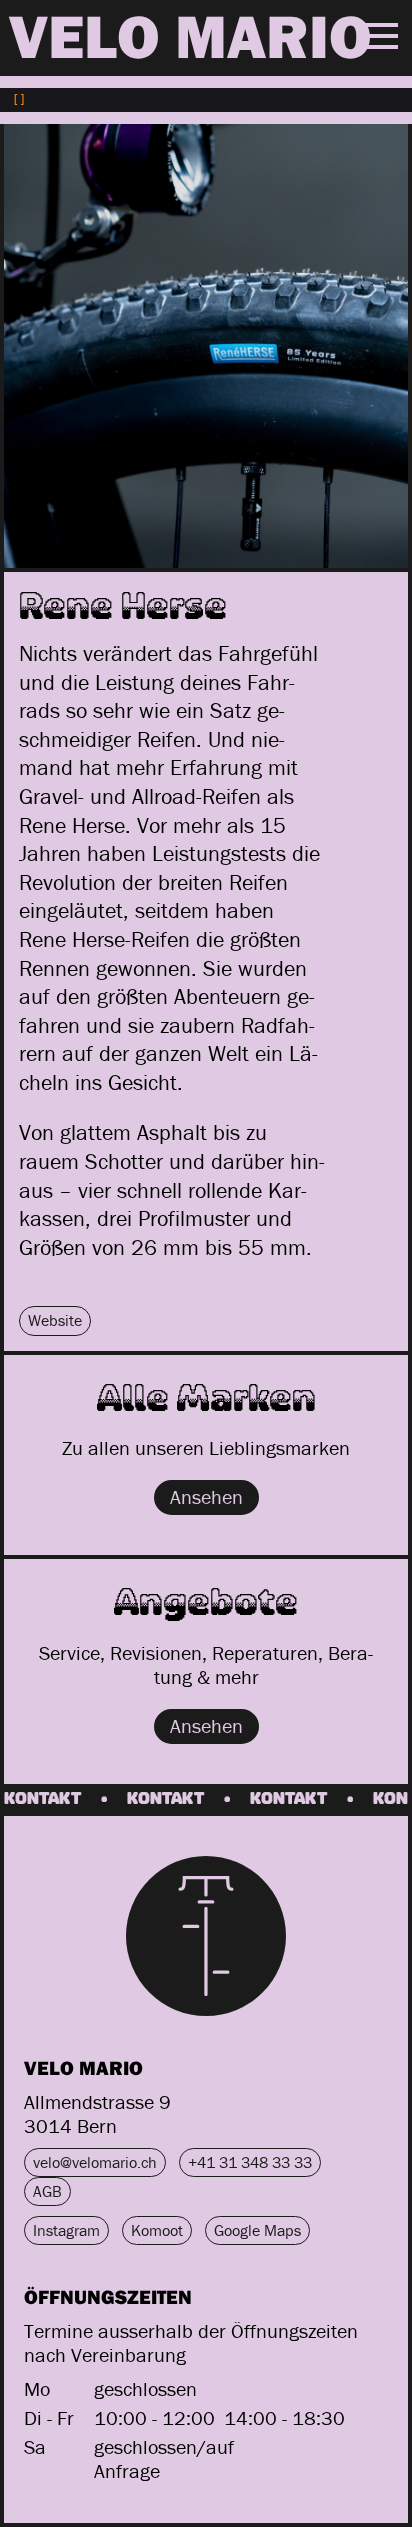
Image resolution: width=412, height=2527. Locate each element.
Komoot (157, 2230)
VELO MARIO (190, 36)
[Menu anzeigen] (380, 36)
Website (55, 1320)
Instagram (66, 2230)
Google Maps (257, 2230)
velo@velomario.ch (95, 2162)
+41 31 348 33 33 (250, 2162)
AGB (47, 2191)
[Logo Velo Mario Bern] (206, 1936)
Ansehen (206, 1496)
